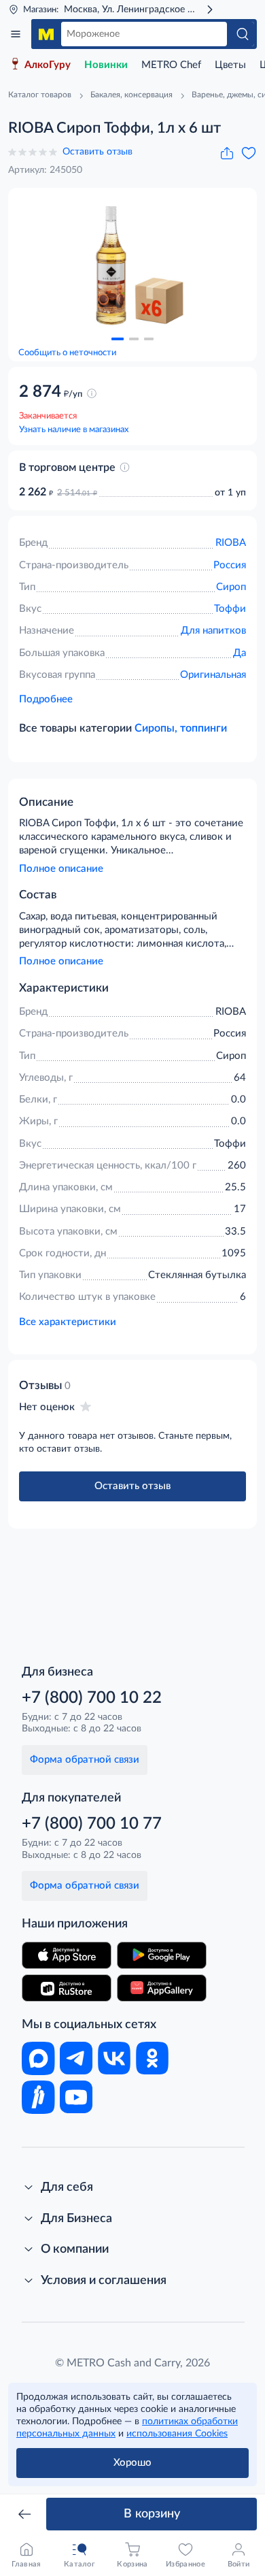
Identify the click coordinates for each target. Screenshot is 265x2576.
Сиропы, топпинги (181, 728)
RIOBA (231, 543)
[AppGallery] (162, 1988)
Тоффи (230, 609)
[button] (118, 339)
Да (240, 653)
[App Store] (67, 1955)
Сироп (231, 587)
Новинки (106, 65)
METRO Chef (171, 65)
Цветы (230, 65)
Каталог (16, 34)
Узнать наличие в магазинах (74, 430)
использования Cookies (177, 2434)
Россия (230, 565)
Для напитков (213, 631)
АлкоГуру (48, 65)
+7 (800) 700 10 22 (92, 1698)
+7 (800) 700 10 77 (92, 1824)
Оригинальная (213, 675)
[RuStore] (67, 1988)
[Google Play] (162, 1955)
